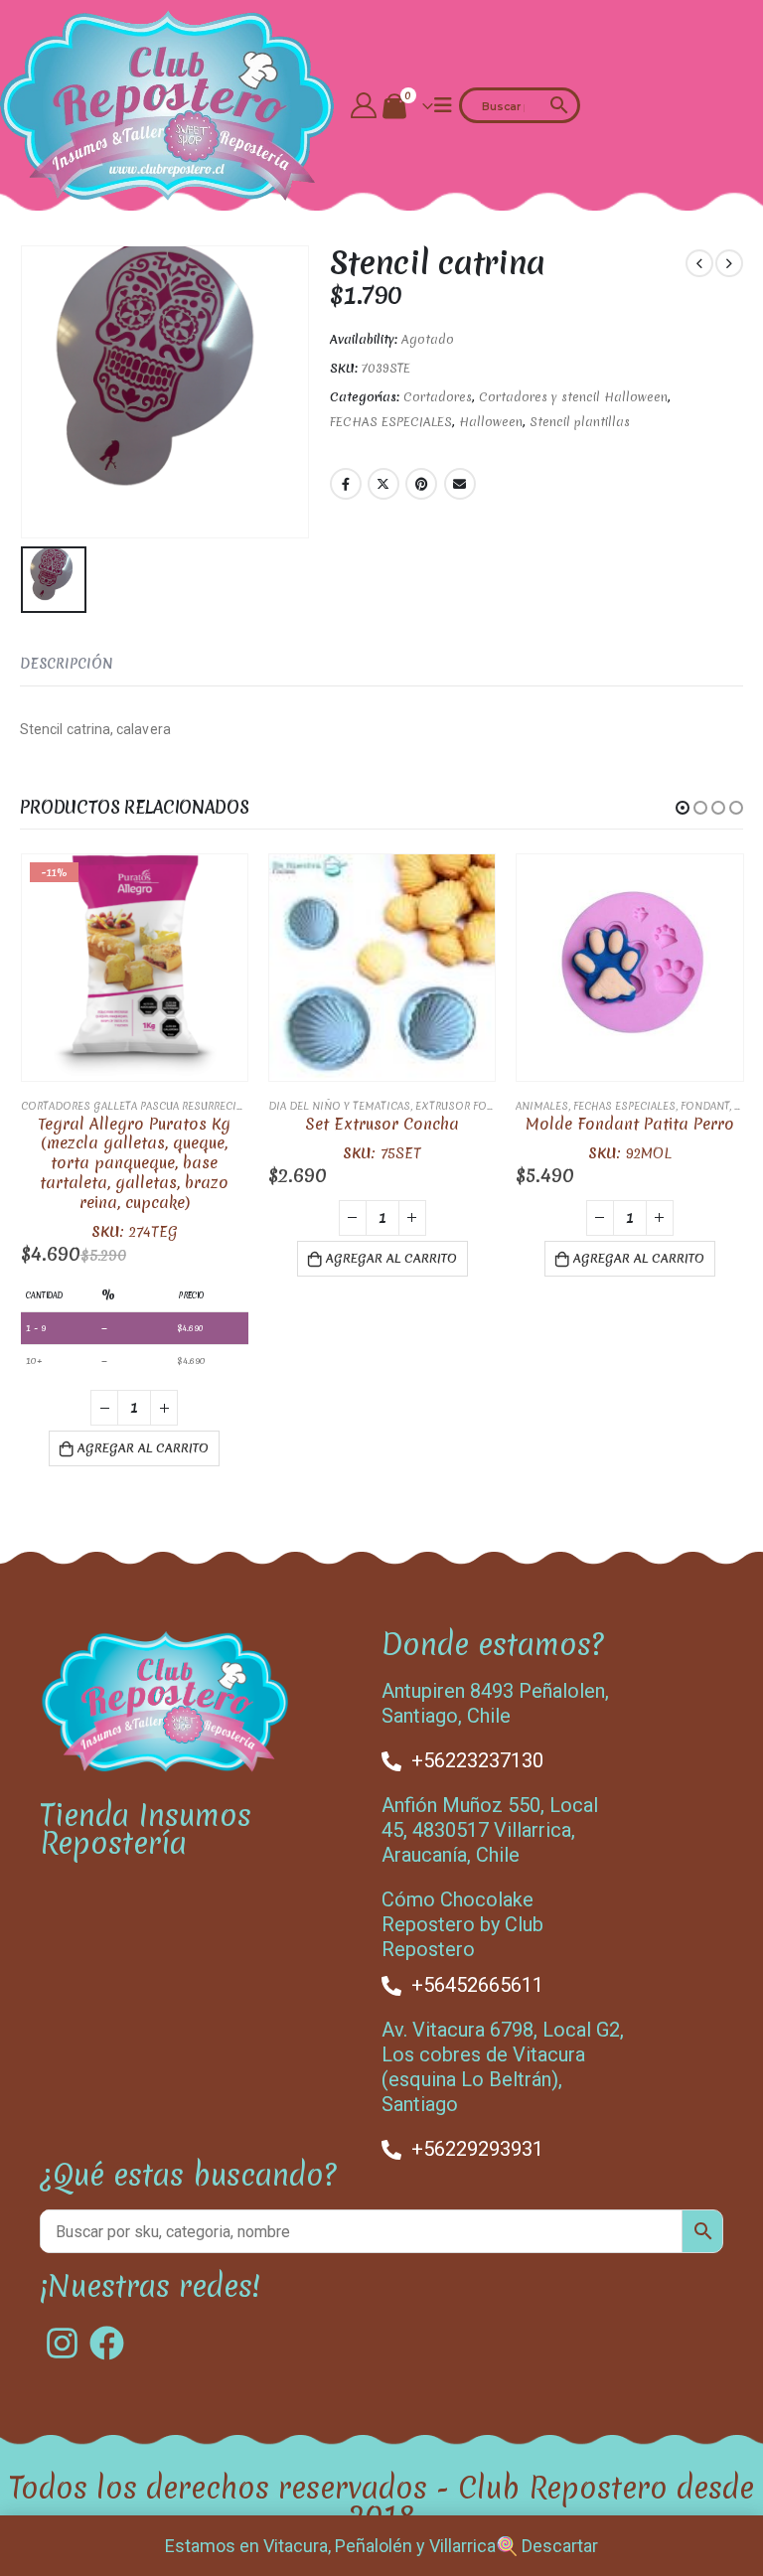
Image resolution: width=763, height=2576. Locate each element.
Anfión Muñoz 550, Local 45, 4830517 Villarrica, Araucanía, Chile (490, 1830)
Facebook (346, 484)
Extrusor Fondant (468, 1106)
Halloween (491, 422)
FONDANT (705, 1106)
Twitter (383, 484)
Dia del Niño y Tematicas (339, 1106)
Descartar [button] (560, 2546)
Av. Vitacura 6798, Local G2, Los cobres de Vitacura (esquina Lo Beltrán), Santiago (503, 2067)
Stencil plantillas (580, 422)
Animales (542, 1106)
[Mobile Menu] (443, 105)
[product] (382, 967)
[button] (683, 808)
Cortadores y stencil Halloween (573, 397)
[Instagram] (62, 2343)
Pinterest (421, 484)
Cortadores (438, 397)
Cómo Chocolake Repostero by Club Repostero (462, 1924)
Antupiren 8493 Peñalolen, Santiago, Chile (495, 1703)
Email (460, 484)
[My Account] (364, 105)
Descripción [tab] (67, 664)
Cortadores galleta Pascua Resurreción (137, 1106)
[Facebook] (107, 2343)
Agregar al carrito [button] (143, 1448)
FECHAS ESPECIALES (391, 422)
